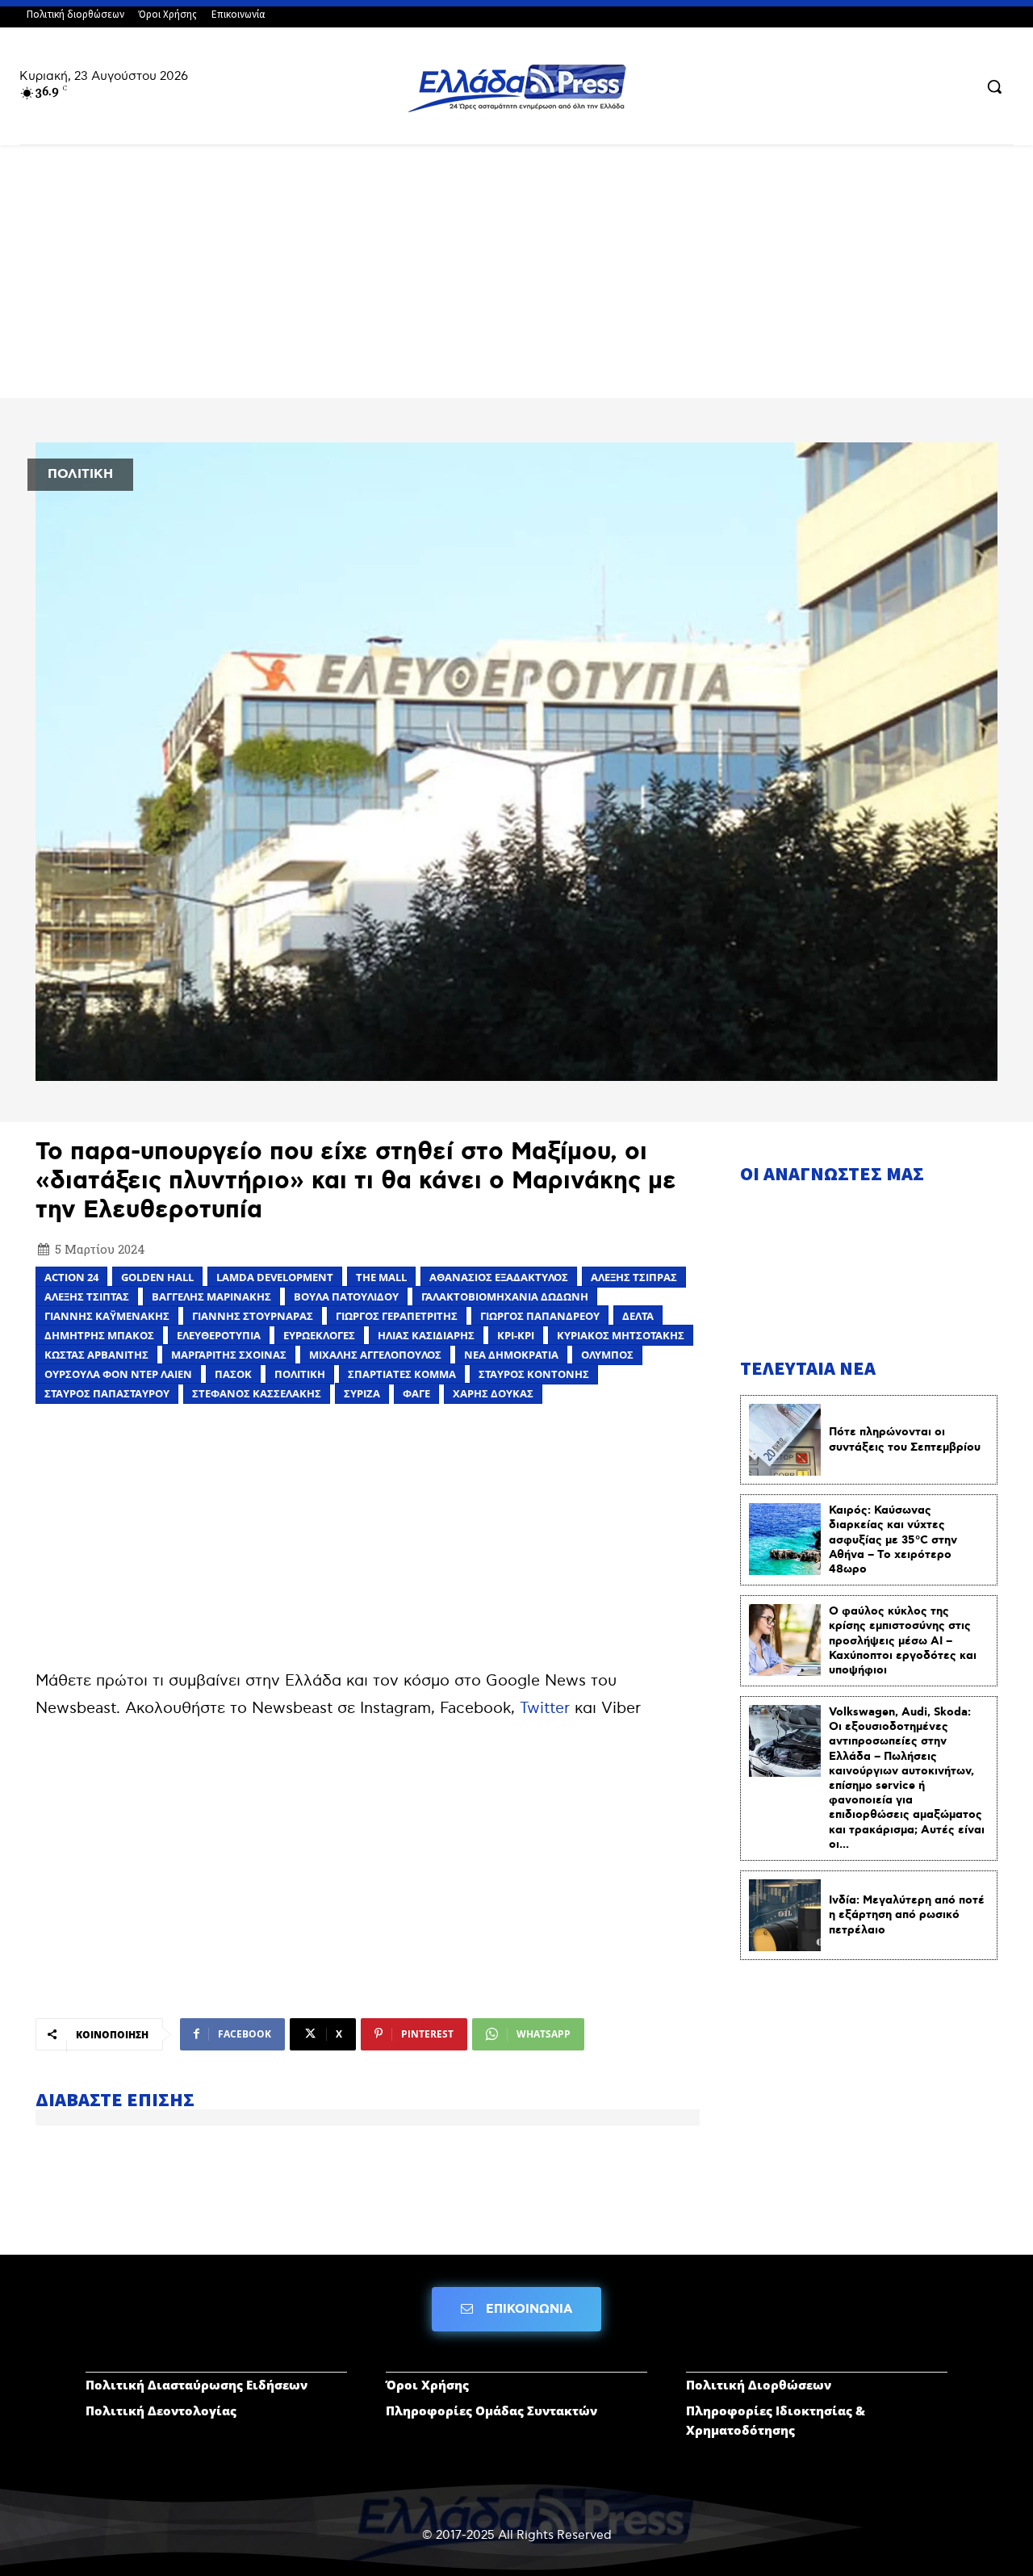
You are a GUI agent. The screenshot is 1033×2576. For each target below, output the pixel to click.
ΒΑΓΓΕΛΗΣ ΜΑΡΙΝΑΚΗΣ (211, 1296)
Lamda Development (275, 1277)
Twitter (545, 1709)
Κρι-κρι (516, 1335)
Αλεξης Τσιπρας (634, 1277)
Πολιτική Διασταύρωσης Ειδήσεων (197, 2385)
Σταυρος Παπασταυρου (107, 1393)
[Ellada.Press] (516, 88)
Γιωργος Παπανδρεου (540, 1316)
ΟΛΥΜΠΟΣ (607, 1355)
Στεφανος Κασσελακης (257, 1393)
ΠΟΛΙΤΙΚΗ (80, 474)
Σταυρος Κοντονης (534, 1374)
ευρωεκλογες (319, 1335)
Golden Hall (157, 1277)
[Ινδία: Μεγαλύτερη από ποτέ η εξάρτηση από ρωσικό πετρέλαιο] (785, 1915)
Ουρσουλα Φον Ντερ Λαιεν (118, 1374)
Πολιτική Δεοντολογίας (161, 2411)
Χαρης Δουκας (493, 1393)
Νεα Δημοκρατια (511, 1355)
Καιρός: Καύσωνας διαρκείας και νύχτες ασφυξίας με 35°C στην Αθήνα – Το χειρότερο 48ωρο (893, 1540)
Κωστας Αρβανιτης (96, 1355)
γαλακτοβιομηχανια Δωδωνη (505, 1296)
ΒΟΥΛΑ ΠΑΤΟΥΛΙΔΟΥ (346, 1296)
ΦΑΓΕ (416, 1393)
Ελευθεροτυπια (219, 1335)
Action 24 (71, 1277)
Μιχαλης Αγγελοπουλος (375, 1355)
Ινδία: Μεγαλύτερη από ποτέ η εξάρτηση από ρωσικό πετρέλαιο (907, 1915)
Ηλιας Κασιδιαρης (426, 1335)
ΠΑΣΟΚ (233, 1374)
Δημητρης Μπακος (99, 1335)
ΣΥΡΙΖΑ (362, 1393)
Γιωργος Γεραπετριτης (397, 1316)
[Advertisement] (516, 279)
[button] (994, 86)
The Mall (381, 1277)
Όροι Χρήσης (427, 2385)
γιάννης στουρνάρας (253, 1316)
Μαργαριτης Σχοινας (229, 1355)
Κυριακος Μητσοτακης (621, 1335)
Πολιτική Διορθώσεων (759, 2385)
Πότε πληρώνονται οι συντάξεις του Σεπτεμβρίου (905, 1439)
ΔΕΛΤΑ (638, 1316)
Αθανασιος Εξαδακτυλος (499, 1277)
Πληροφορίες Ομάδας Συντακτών (491, 2411)
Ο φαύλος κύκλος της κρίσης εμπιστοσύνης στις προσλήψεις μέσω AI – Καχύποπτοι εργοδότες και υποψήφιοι (903, 1641)
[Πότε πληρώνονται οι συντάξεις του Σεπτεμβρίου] (785, 1440)
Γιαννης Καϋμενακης (107, 1316)
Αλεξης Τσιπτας (87, 1296)
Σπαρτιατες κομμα (402, 1374)
